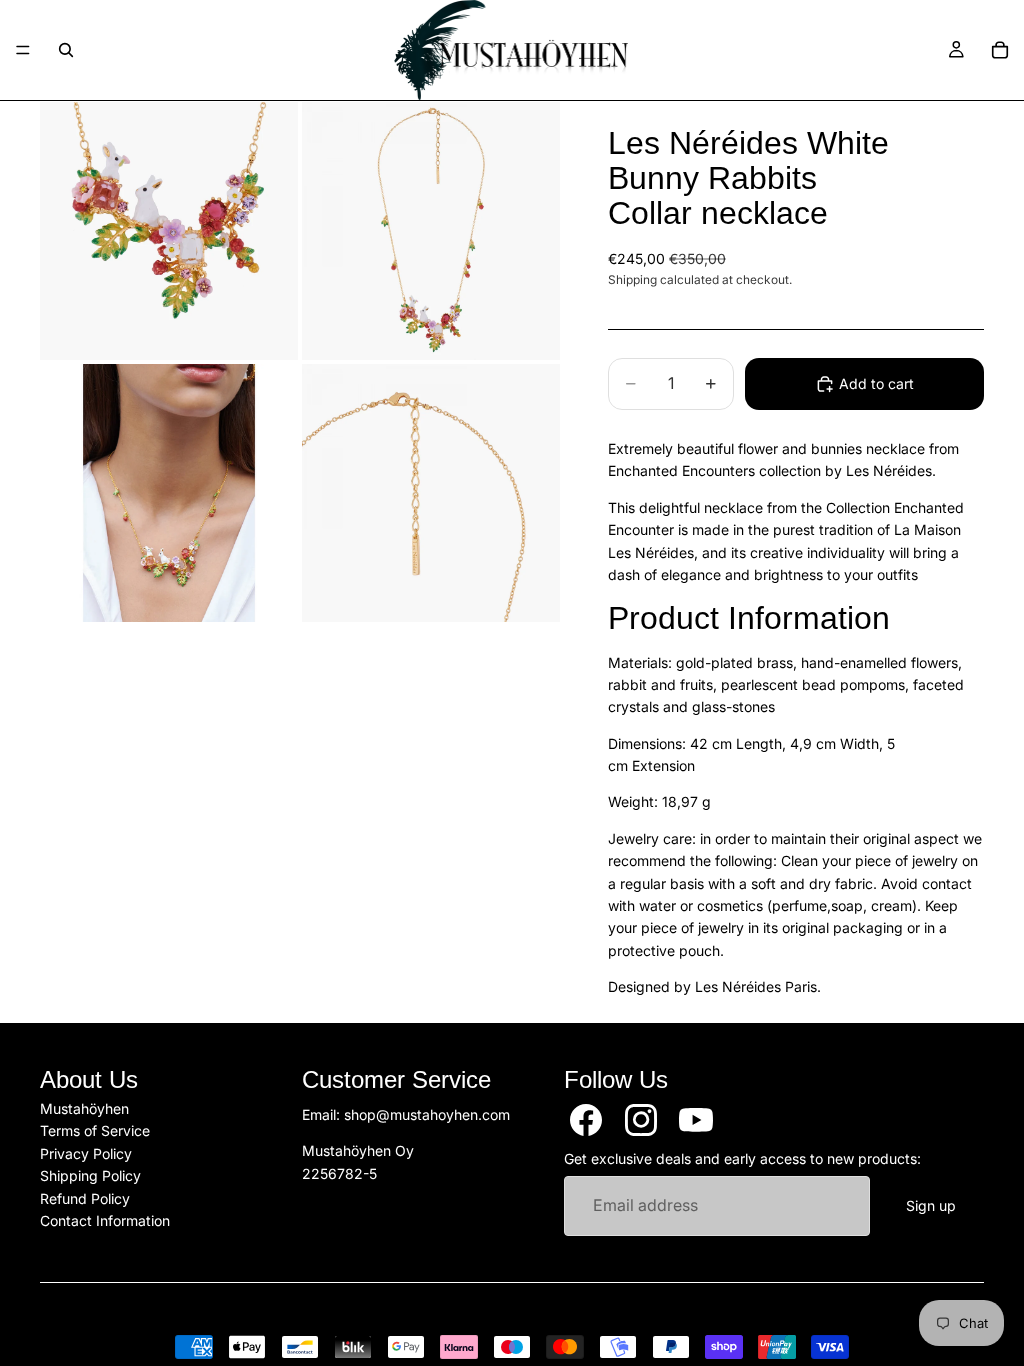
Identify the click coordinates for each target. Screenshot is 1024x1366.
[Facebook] (586, 1120)
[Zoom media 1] (169, 231)
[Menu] (23, 50)
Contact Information (105, 1220)
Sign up (931, 1205)
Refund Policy (85, 1197)
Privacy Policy (86, 1152)
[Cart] (1000, 50)
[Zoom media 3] (169, 493)
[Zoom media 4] (431, 493)
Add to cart (876, 383)
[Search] (66, 50)
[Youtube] (696, 1120)
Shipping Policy (90, 1175)
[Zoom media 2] (431, 231)
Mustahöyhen (84, 1108)
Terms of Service (95, 1130)
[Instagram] (641, 1120)
